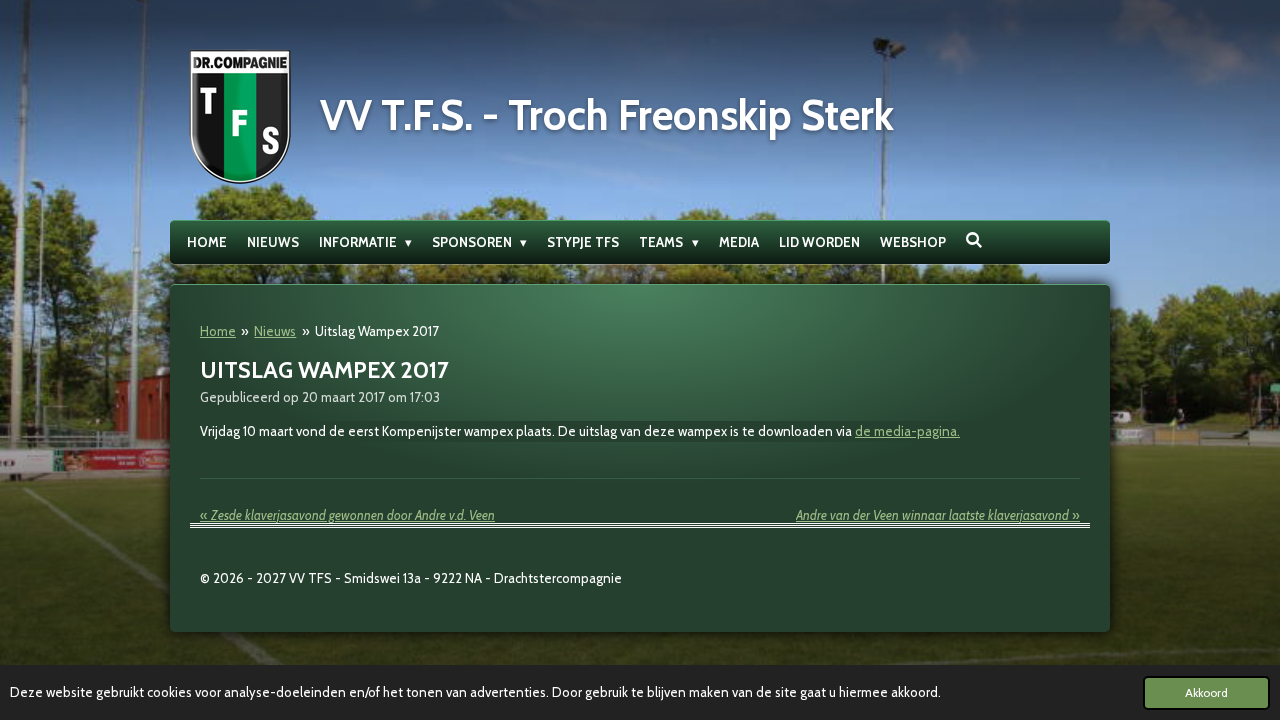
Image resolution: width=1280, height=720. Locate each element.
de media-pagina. (907, 431)
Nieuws (275, 331)
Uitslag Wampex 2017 (377, 331)
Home (218, 331)
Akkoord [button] (1206, 693)
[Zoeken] (975, 240)
